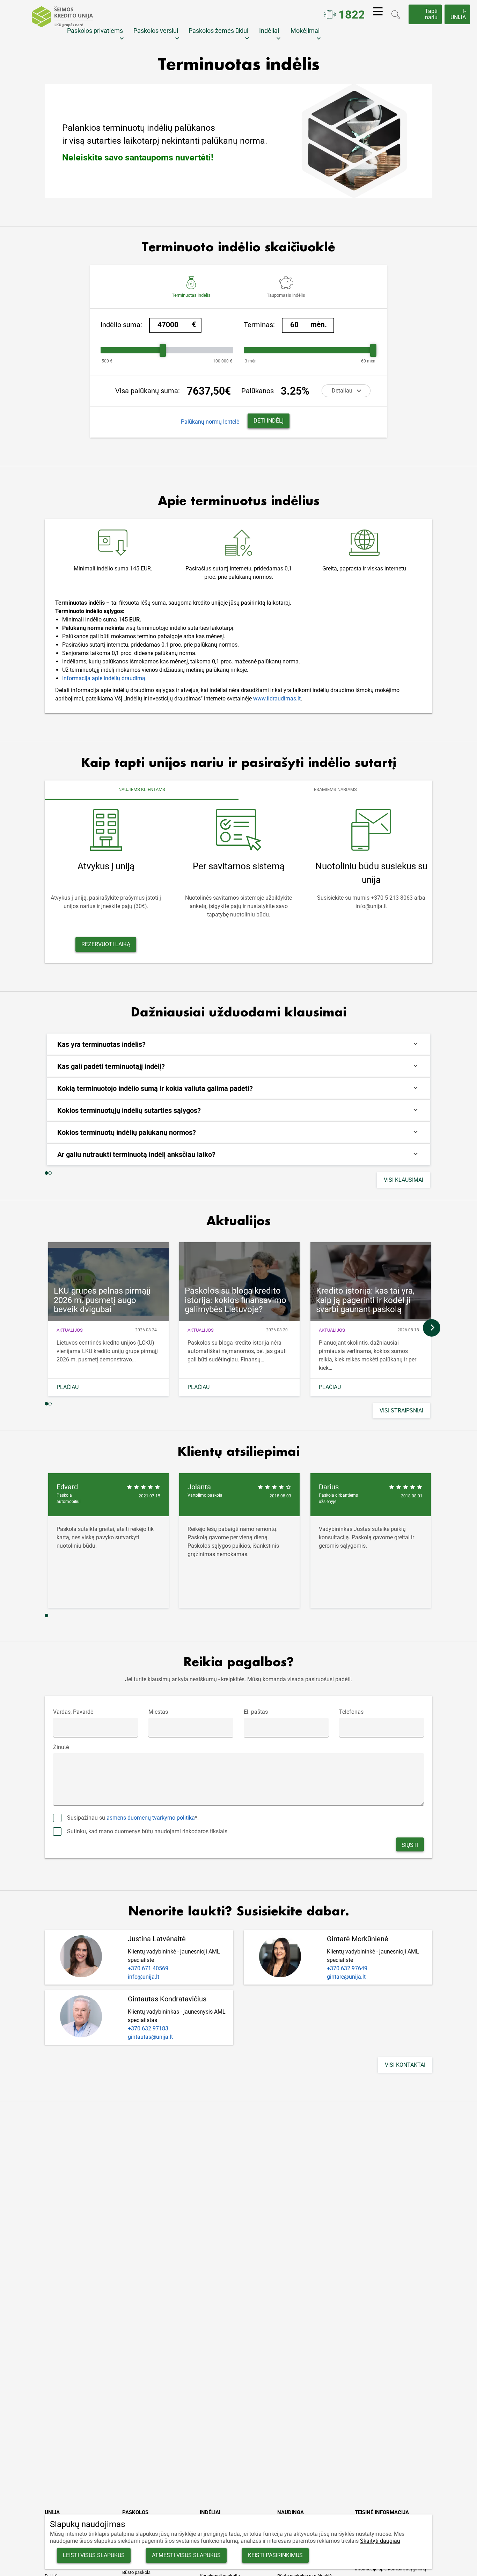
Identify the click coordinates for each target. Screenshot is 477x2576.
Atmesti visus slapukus (186, 2555)
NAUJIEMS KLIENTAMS (142, 789)
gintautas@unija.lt (150, 2037)
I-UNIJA (458, 14)
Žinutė (61, 1747)
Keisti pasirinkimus (275, 2555)
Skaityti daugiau (380, 2541)
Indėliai (271, 31)
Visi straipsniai (401, 1411)
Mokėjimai (307, 31)
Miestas (158, 1712)
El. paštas (256, 1712)
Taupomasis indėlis (286, 295)
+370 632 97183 (148, 2028)
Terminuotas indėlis (191, 295)
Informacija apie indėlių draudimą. (104, 678)
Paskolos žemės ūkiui (220, 31)
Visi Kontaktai (405, 2065)
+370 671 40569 (148, 1968)
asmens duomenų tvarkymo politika (151, 1818)
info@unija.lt (144, 1977)
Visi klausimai (403, 1180)
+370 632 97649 (347, 1968)
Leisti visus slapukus (94, 2555)
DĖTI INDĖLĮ (269, 421)
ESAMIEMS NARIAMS (335, 789)
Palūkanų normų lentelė (210, 422)
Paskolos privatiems (96, 31)
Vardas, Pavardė (73, 1712)
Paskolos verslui (157, 31)
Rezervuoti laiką (106, 944)
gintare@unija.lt (346, 1977)
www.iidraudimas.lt (277, 699)
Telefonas (351, 1712)
